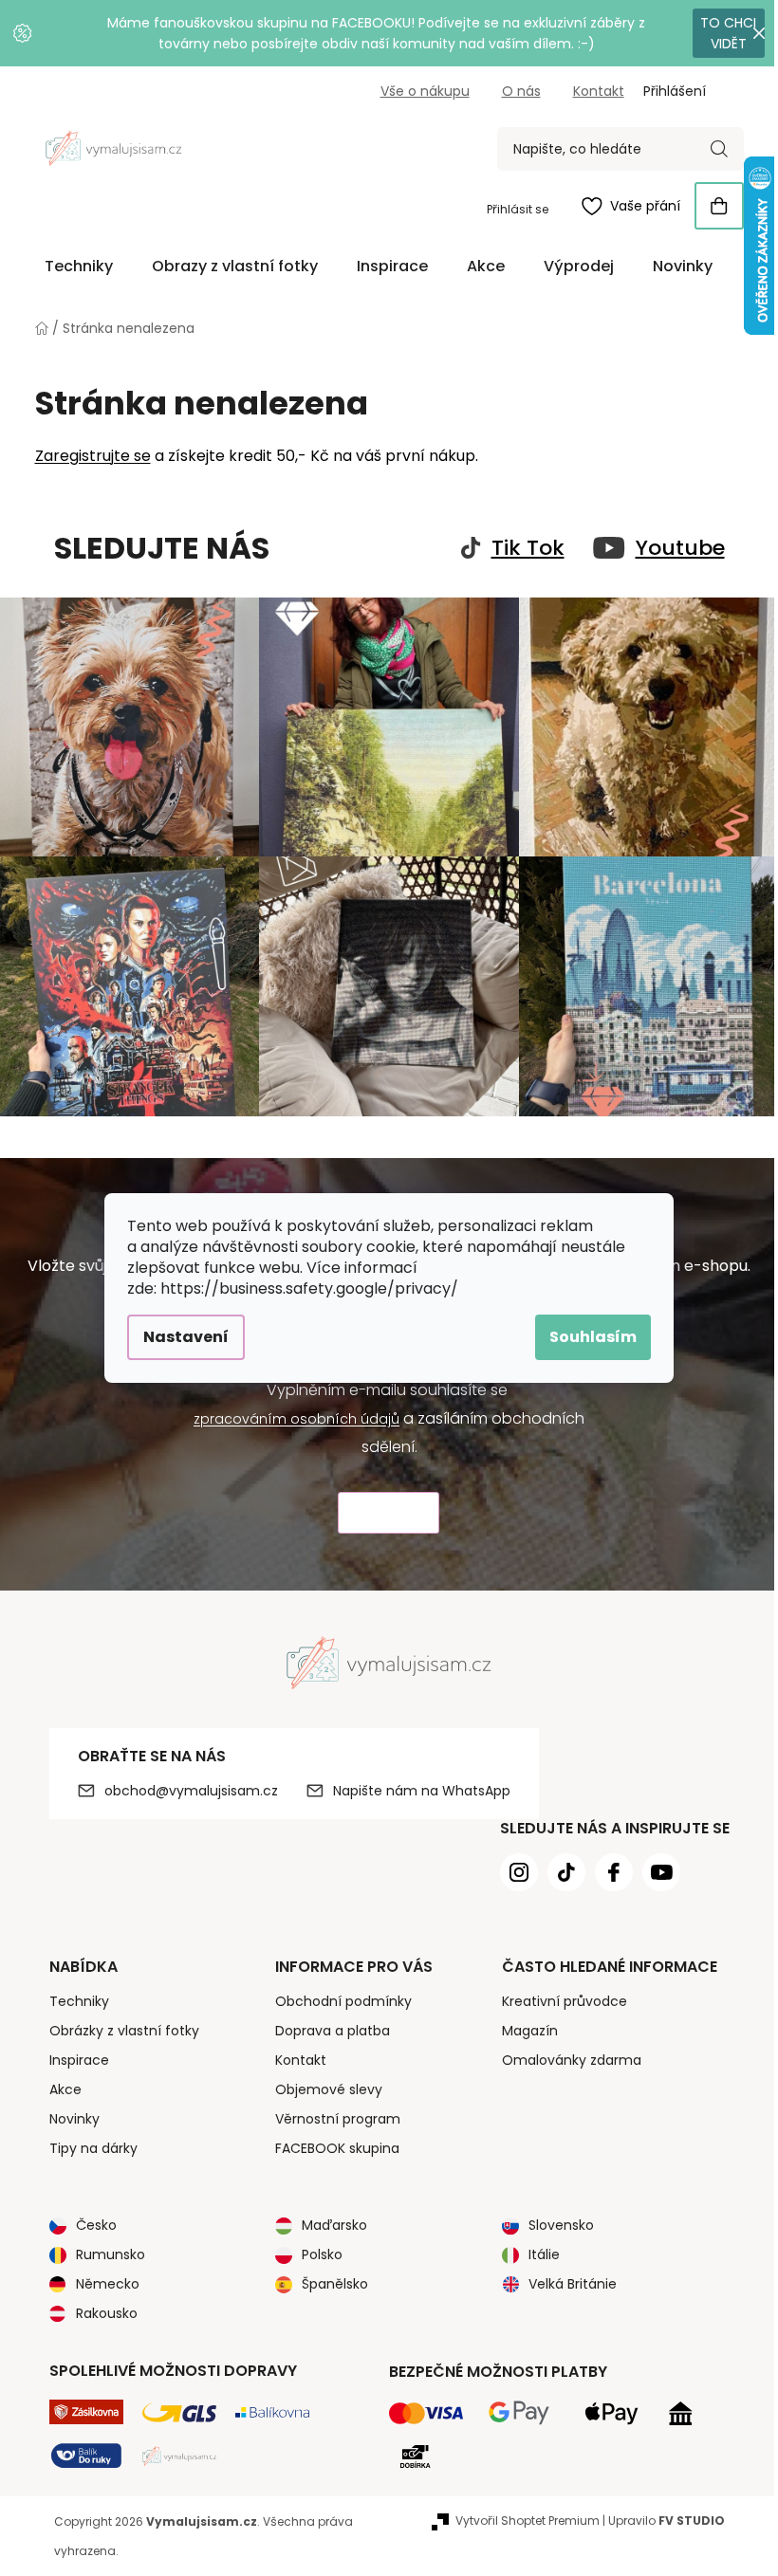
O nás (521, 91)
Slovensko (561, 2225)
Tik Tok (528, 548)
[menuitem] (79, 267)
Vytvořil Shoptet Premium (528, 2521)
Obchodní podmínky (343, 2001)
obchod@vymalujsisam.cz (191, 1791)
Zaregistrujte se (93, 456)
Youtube (680, 548)
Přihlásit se (518, 209)
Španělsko (335, 2284)
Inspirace (79, 2060)
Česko (96, 2225)
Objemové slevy (329, 2089)
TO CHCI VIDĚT (728, 33)
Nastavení (186, 1337)
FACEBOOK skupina (337, 2148)
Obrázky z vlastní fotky (124, 2031)
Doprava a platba (333, 2031)
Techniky (79, 2001)
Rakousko (107, 2313)
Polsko (322, 2254)
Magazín (530, 2031)
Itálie (544, 2254)
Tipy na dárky (93, 2148)
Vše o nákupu (425, 91)
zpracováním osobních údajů (296, 1419)
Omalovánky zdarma (572, 2060)
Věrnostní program (338, 2119)
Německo (108, 2284)
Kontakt (599, 91)
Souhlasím (593, 1337)
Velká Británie (573, 2284)
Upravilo (667, 2521)
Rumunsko (111, 2254)
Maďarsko (334, 2225)
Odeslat (389, 1513)
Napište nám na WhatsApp (422, 1791)
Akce (65, 2089)
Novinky (74, 2119)
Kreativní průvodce (565, 2001)
